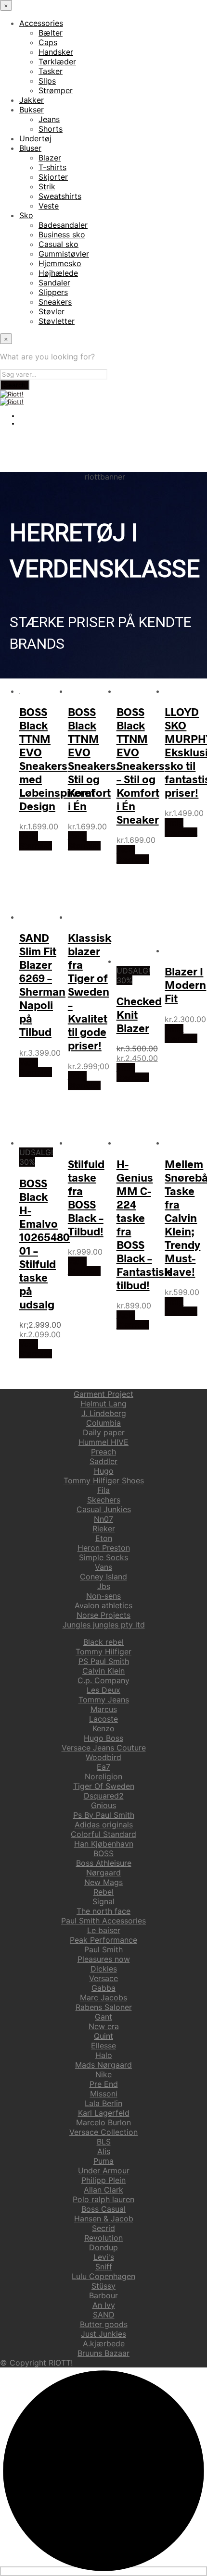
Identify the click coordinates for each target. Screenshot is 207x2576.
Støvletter (57, 321)
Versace (103, 1978)
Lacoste (103, 1719)
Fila (103, 1490)
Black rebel (103, 1642)
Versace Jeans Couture (104, 1748)
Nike (103, 2074)
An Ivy (104, 2305)
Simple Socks (103, 1557)
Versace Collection (103, 2132)
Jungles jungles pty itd (104, 1625)
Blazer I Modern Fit (185, 985)
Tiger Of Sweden (104, 1786)
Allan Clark (103, 2190)
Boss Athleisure (104, 1863)
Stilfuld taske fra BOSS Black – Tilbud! (86, 1197)
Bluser (30, 148)
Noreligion (103, 1776)
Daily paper (104, 1432)
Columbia (103, 1423)
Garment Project (103, 1394)
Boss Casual (103, 2209)
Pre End (104, 2084)
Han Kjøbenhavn (104, 1844)
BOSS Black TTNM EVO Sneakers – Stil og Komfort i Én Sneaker (141, 765)
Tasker (51, 71)
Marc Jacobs (103, 1997)
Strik (47, 186)
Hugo (104, 1471)
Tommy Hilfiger (103, 1652)
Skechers (104, 1500)
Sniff (104, 2267)
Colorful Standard (103, 1834)
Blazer (50, 158)
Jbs (104, 1586)
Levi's (104, 2257)
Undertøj (35, 138)
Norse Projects (103, 1615)
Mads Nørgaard (103, 2065)
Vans (103, 1567)
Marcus (104, 1709)
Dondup (103, 2247)
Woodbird (103, 1757)
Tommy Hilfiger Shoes (104, 1480)
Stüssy (103, 2286)
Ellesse (103, 2046)
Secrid (103, 2228)
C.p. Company (103, 1680)
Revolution (103, 2238)
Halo (104, 2055)
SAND (104, 2315)
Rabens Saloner (104, 2007)
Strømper (56, 90)
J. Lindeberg (104, 1413)
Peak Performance (103, 1940)
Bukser (32, 110)
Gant (103, 2017)
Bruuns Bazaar (103, 2353)
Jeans (49, 119)
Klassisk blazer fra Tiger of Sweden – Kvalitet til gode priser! (90, 991)
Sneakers (55, 302)
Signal (103, 1901)
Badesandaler (63, 225)
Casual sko (58, 244)
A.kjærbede (104, 2343)
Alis (104, 2151)
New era (104, 2026)
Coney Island (103, 1577)
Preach (103, 1452)
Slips (47, 81)
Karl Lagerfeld (104, 2113)
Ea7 (103, 1767)
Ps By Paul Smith (104, 1815)
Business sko (62, 234)
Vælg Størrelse (36, 841)
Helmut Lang (103, 1404)
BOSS (103, 1853)
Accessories (41, 23)
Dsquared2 (104, 1796)
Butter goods (104, 2324)
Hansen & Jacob (104, 2219)
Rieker (104, 1528)
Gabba (103, 1988)
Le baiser (104, 1930)
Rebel (103, 1892)
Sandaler (54, 283)
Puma (103, 2161)
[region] (103, 575)
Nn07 (103, 1519)
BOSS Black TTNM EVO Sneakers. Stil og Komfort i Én (93, 759)
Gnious (103, 1805)
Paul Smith (103, 1949)
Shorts (51, 129)
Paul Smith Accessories (103, 1921)
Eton (104, 1538)
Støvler (52, 311)
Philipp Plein (103, 2180)
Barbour (103, 2295)
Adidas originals (104, 1824)
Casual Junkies (104, 1509)
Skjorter (53, 177)
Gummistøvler (64, 254)
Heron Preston (104, 1548)
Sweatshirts (60, 196)
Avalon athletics (103, 1605)
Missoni (104, 2094)
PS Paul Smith (104, 1661)
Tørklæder (57, 62)
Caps (48, 42)
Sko (26, 215)
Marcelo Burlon (103, 2122)
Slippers (53, 292)
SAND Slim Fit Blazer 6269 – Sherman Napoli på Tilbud (42, 985)
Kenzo (103, 1728)
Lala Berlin (103, 2103)
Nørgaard (103, 1873)
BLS (104, 2142)
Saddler (103, 1461)
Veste (49, 206)
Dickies (104, 1969)
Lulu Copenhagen (103, 2276)
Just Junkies (103, 2334)
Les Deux (103, 1690)
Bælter (51, 33)
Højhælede (58, 273)
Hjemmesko (60, 263)
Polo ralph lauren (103, 2199)
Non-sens (103, 1596)
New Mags (103, 1882)
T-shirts (52, 167)
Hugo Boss (103, 1738)
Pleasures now (104, 1959)
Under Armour (104, 2170)
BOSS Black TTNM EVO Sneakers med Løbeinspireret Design (57, 759)
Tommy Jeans (104, 1700)
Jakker (32, 100)
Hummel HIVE (103, 1442)
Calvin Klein (103, 1671)
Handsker (56, 52)
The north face (103, 1911)
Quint (103, 2036)
